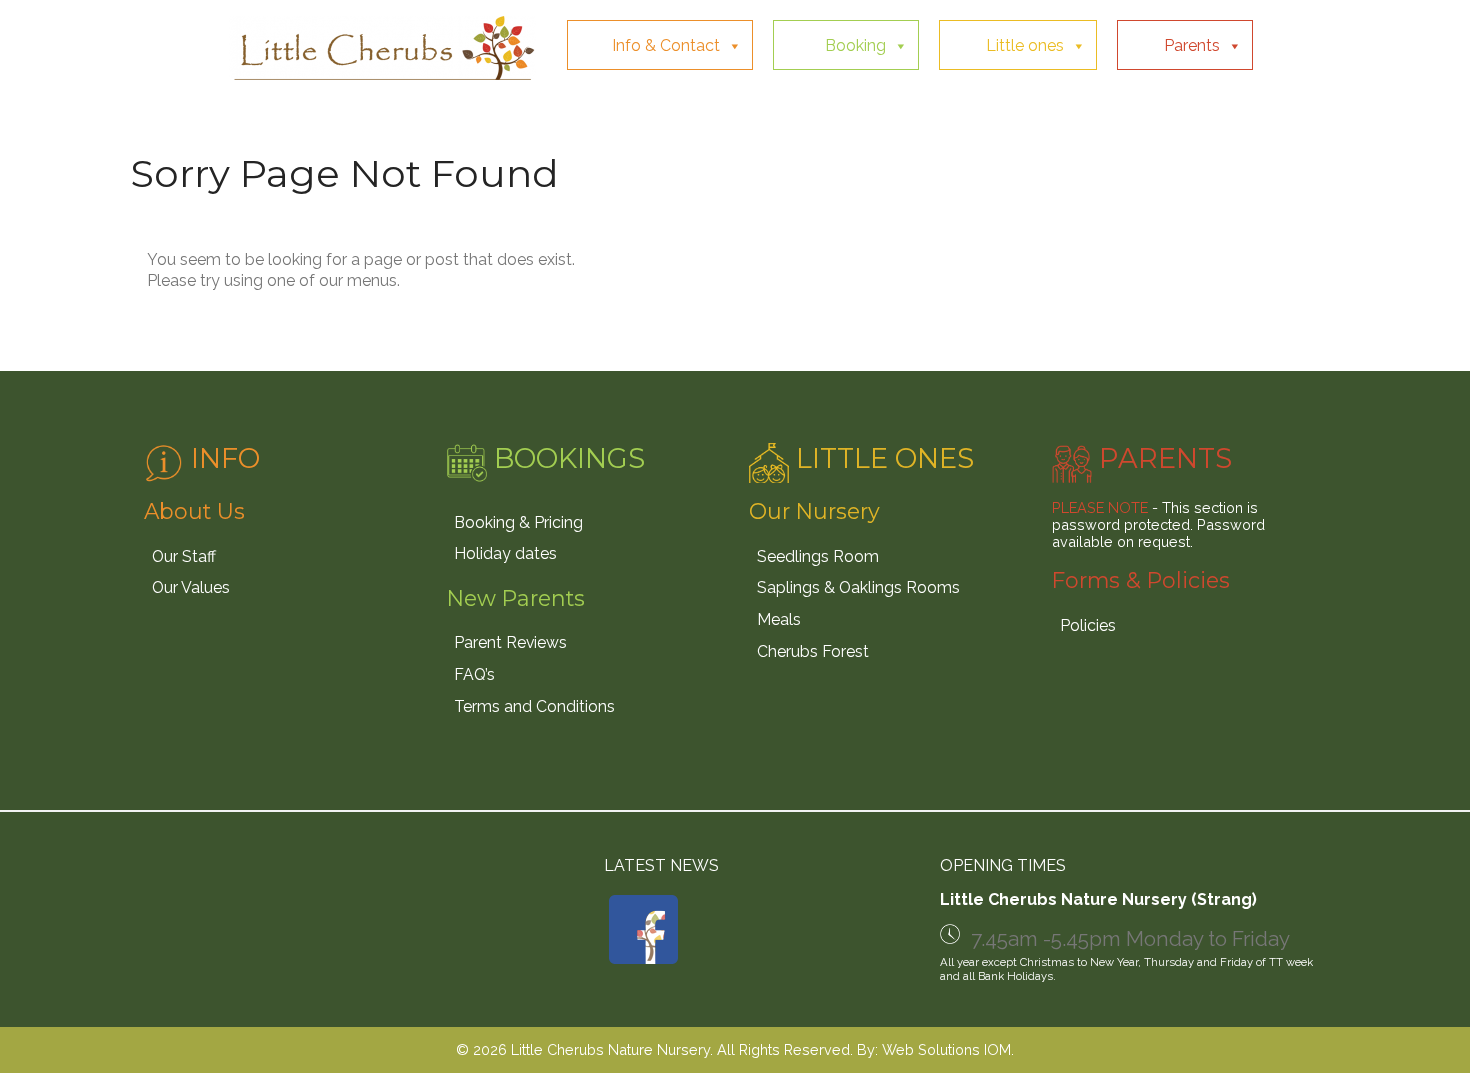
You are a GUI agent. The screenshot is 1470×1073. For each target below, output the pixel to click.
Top (1422, 1025)
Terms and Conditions (534, 706)
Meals (779, 619)
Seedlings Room (818, 556)
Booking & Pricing (518, 522)
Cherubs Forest (813, 651)
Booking (855, 45)
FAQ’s (474, 674)
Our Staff (184, 556)
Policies (1088, 625)
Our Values (191, 587)
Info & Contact (666, 45)
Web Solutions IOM (946, 1049)
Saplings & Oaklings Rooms (858, 587)
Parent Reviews (510, 642)
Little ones (1025, 45)
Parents (1192, 45)
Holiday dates (505, 553)
